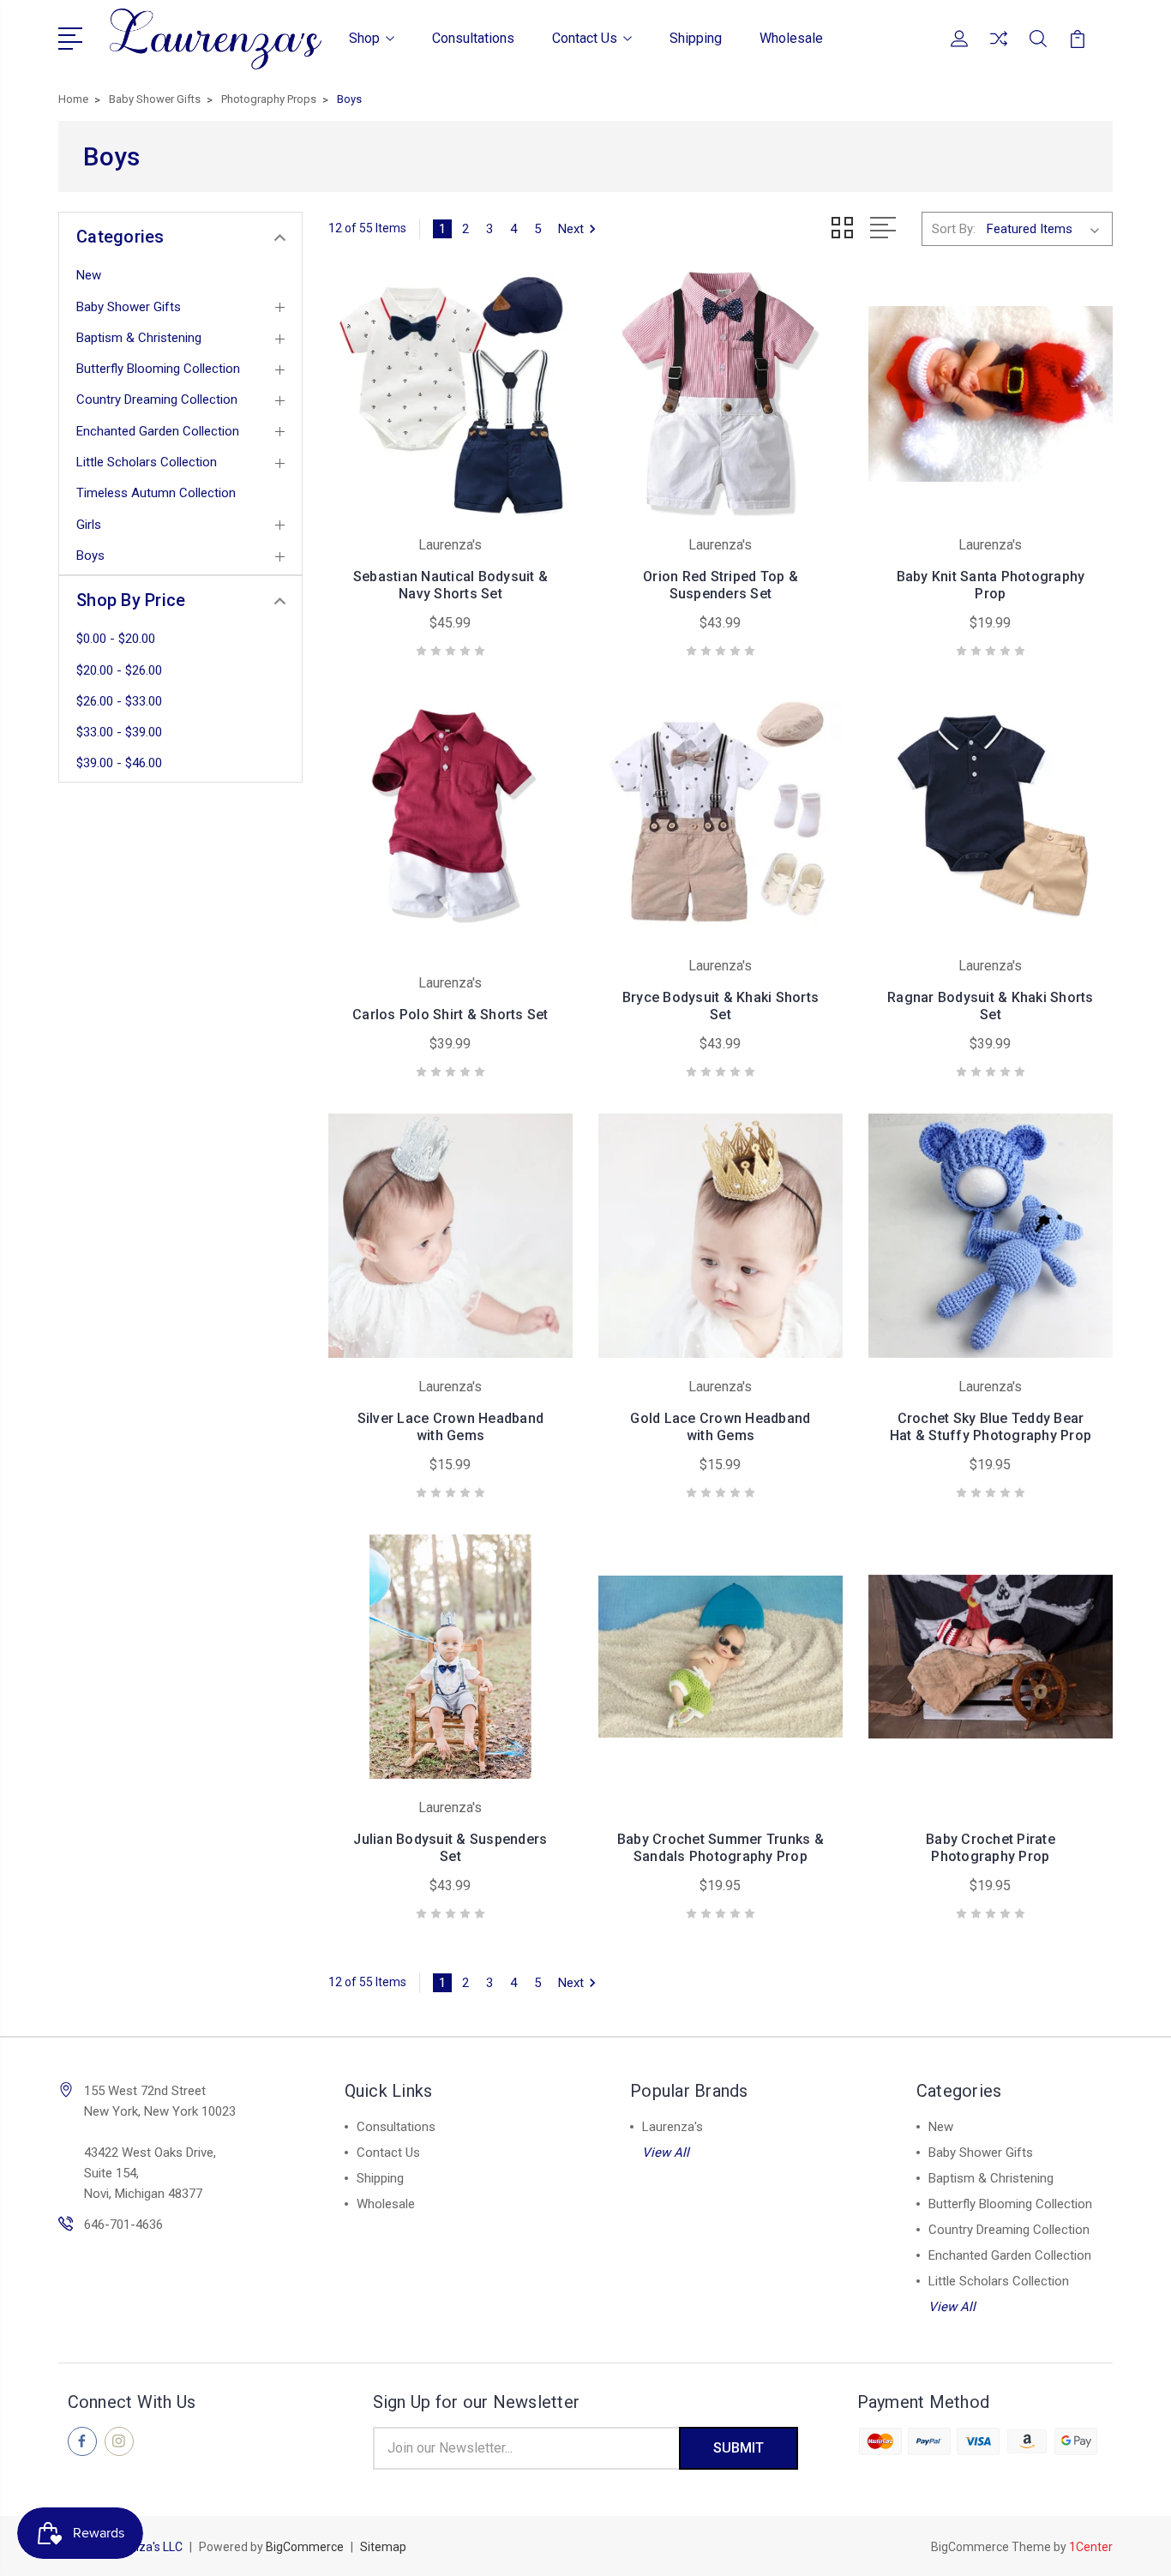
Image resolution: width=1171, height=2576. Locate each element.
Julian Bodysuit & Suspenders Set (450, 1848)
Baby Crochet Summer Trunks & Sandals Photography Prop (721, 1848)
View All (666, 2153)
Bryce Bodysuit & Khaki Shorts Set (721, 1006)
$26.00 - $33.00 (119, 701)
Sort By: (954, 229)
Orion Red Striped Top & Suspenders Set (721, 585)
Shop (364, 38)
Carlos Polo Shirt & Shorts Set (450, 1015)
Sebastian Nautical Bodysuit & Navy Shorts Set (450, 585)
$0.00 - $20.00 (116, 639)
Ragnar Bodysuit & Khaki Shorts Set (991, 1006)
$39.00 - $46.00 (119, 763)
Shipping (696, 38)
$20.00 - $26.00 (119, 670)
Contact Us (585, 38)
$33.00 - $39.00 (119, 732)
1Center (1091, 2547)
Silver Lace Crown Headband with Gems (451, 1427)
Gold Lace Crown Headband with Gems (720, 1427)
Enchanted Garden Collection (158, 431)
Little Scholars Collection (147, 462)
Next (571, 229)
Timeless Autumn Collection (156, 493)
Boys (90, 555)
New (89, 275)
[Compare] (999, 49)
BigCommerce (305, 2547)
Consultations (473, 38)
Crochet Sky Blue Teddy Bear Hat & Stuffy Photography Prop (991, 1427)
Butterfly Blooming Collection (158, 369)
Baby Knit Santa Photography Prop (991, 585)
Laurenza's (673, 2127)
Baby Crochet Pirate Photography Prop (991, 1848)
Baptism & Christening (139, 338)
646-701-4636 (123, 2225)
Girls (89, 525)
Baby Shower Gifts (129, 307)
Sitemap (383, 2547)
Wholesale (791, 38)
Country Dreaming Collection (157, 399)
